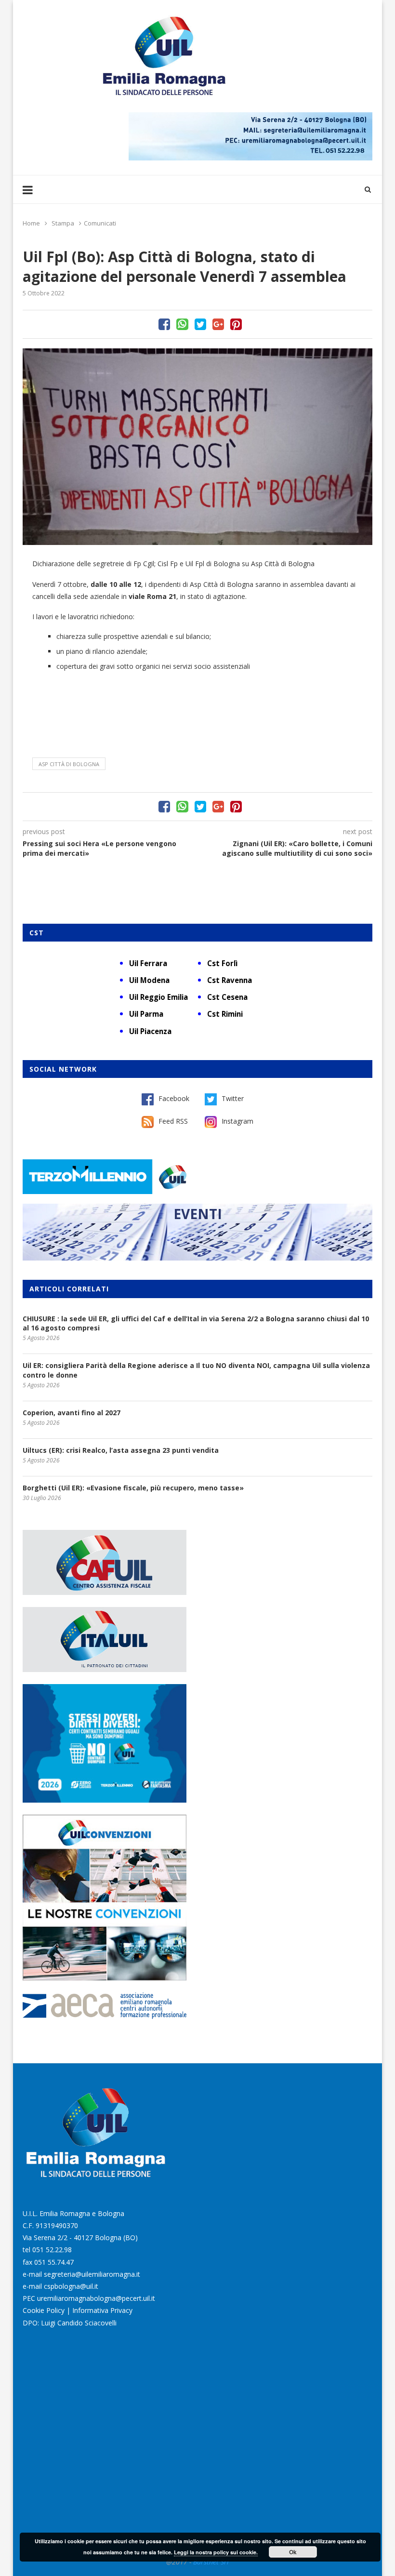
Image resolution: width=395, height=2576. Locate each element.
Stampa (63, 223)
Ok (293, 2552)
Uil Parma (146, 1014)
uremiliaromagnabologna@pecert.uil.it (96, 2298)
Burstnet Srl (211, 2562)
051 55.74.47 (54, 2262)
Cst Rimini (225, 1014)
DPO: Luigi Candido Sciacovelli (70, 2323)
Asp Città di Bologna (69, 764)
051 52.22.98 (52, 2250)
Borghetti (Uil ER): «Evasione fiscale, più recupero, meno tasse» (133, 1488)
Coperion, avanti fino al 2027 (72, 1413)
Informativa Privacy (102, 2310)
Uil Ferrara (148, 963)
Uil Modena (149, 980)
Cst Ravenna (230, 980)
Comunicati (100, 223)
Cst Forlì (222, 963)
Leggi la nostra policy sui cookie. (216, 2552)
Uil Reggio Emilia (158, 997)
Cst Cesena (227, 997)
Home (31, 223)
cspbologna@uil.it (71, 2286)
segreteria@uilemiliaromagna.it (92, 2274)
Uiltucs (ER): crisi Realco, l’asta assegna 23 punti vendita (121, 1450)
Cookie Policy (44, 2310)
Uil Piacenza (150, 1031)
